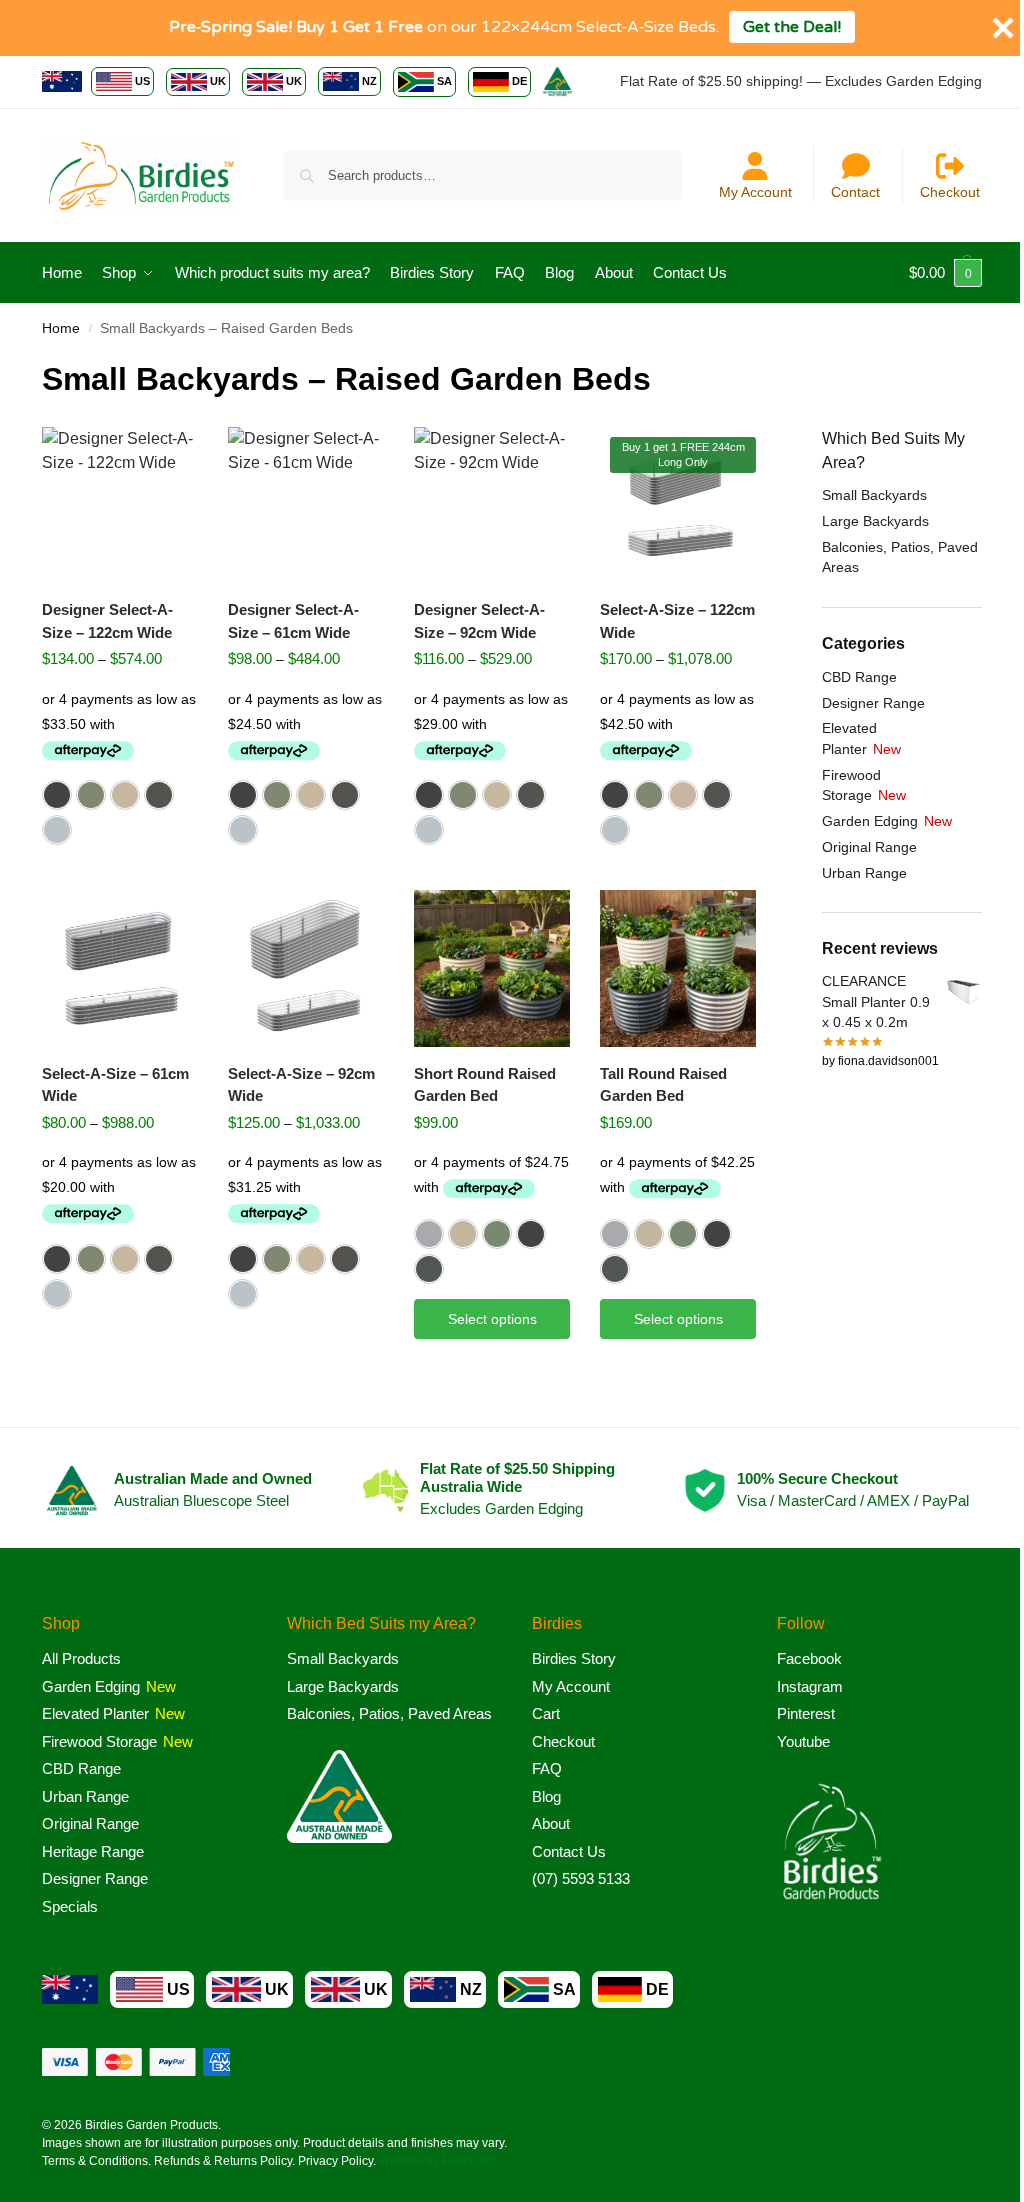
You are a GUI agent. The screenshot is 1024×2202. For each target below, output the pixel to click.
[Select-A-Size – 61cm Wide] (120, 968)
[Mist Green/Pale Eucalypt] (497, 1234)
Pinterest (806, 1713)
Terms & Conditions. (96, 2161)
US (142, 81)
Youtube (803, 1741)
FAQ (547, 1768)
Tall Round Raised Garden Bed (663, 1085)
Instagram (810, 1686)
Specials (70, 1906)
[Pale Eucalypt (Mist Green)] (91, 795)
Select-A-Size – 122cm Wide (677, 621)
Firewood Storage (99, 1741)
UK (218, 81)
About (551, 1823)
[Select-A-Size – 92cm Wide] (306, 968)
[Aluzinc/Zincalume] (429, 1234)
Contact (855, 192)
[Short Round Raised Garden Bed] (492, 968)
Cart (546, 1713)
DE (519, 81)
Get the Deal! (792, 27)
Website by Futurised (436, 2161)
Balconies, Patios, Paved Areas (389, 1713)
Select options (492, 1319)
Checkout (950, 192)
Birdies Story (574, 1658)
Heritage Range (93, 1851)
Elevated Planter (95, 1713)
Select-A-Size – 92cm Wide (301, 1085)
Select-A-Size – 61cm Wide (115, 1085)
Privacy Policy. (337, 2161)
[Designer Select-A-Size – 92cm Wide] (492, 505)
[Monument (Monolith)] (57, 795)
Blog (546, 1796)
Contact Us (569, 1851)
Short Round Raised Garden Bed (485, 1085)
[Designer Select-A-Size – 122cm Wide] (120, 505)
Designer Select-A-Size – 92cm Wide (479, 621)
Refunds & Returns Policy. (224, 2161)
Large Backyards (875, 521)
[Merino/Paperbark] (463, 1234)
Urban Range (864, 873)
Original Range (869, 847)
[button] (945, 273)
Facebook (809, 1658)
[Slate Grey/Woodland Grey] (429, 1269)
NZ (369, 81)
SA (444, 81)
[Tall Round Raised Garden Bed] (678, 968)
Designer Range (873, 703)
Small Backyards (874, 495)
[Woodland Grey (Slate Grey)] (159, 795)
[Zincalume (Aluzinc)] (57, 830)
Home (61, 328)
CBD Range (859, 677)
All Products (81, 1658)
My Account (755, 192)
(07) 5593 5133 (581, 1878)
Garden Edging (870, 821)
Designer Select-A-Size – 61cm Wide (293, 621)
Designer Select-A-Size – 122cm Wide (107, 621)
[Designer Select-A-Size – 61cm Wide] (306, 505)
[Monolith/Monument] (531, 1234)
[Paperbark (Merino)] (125, 795)
